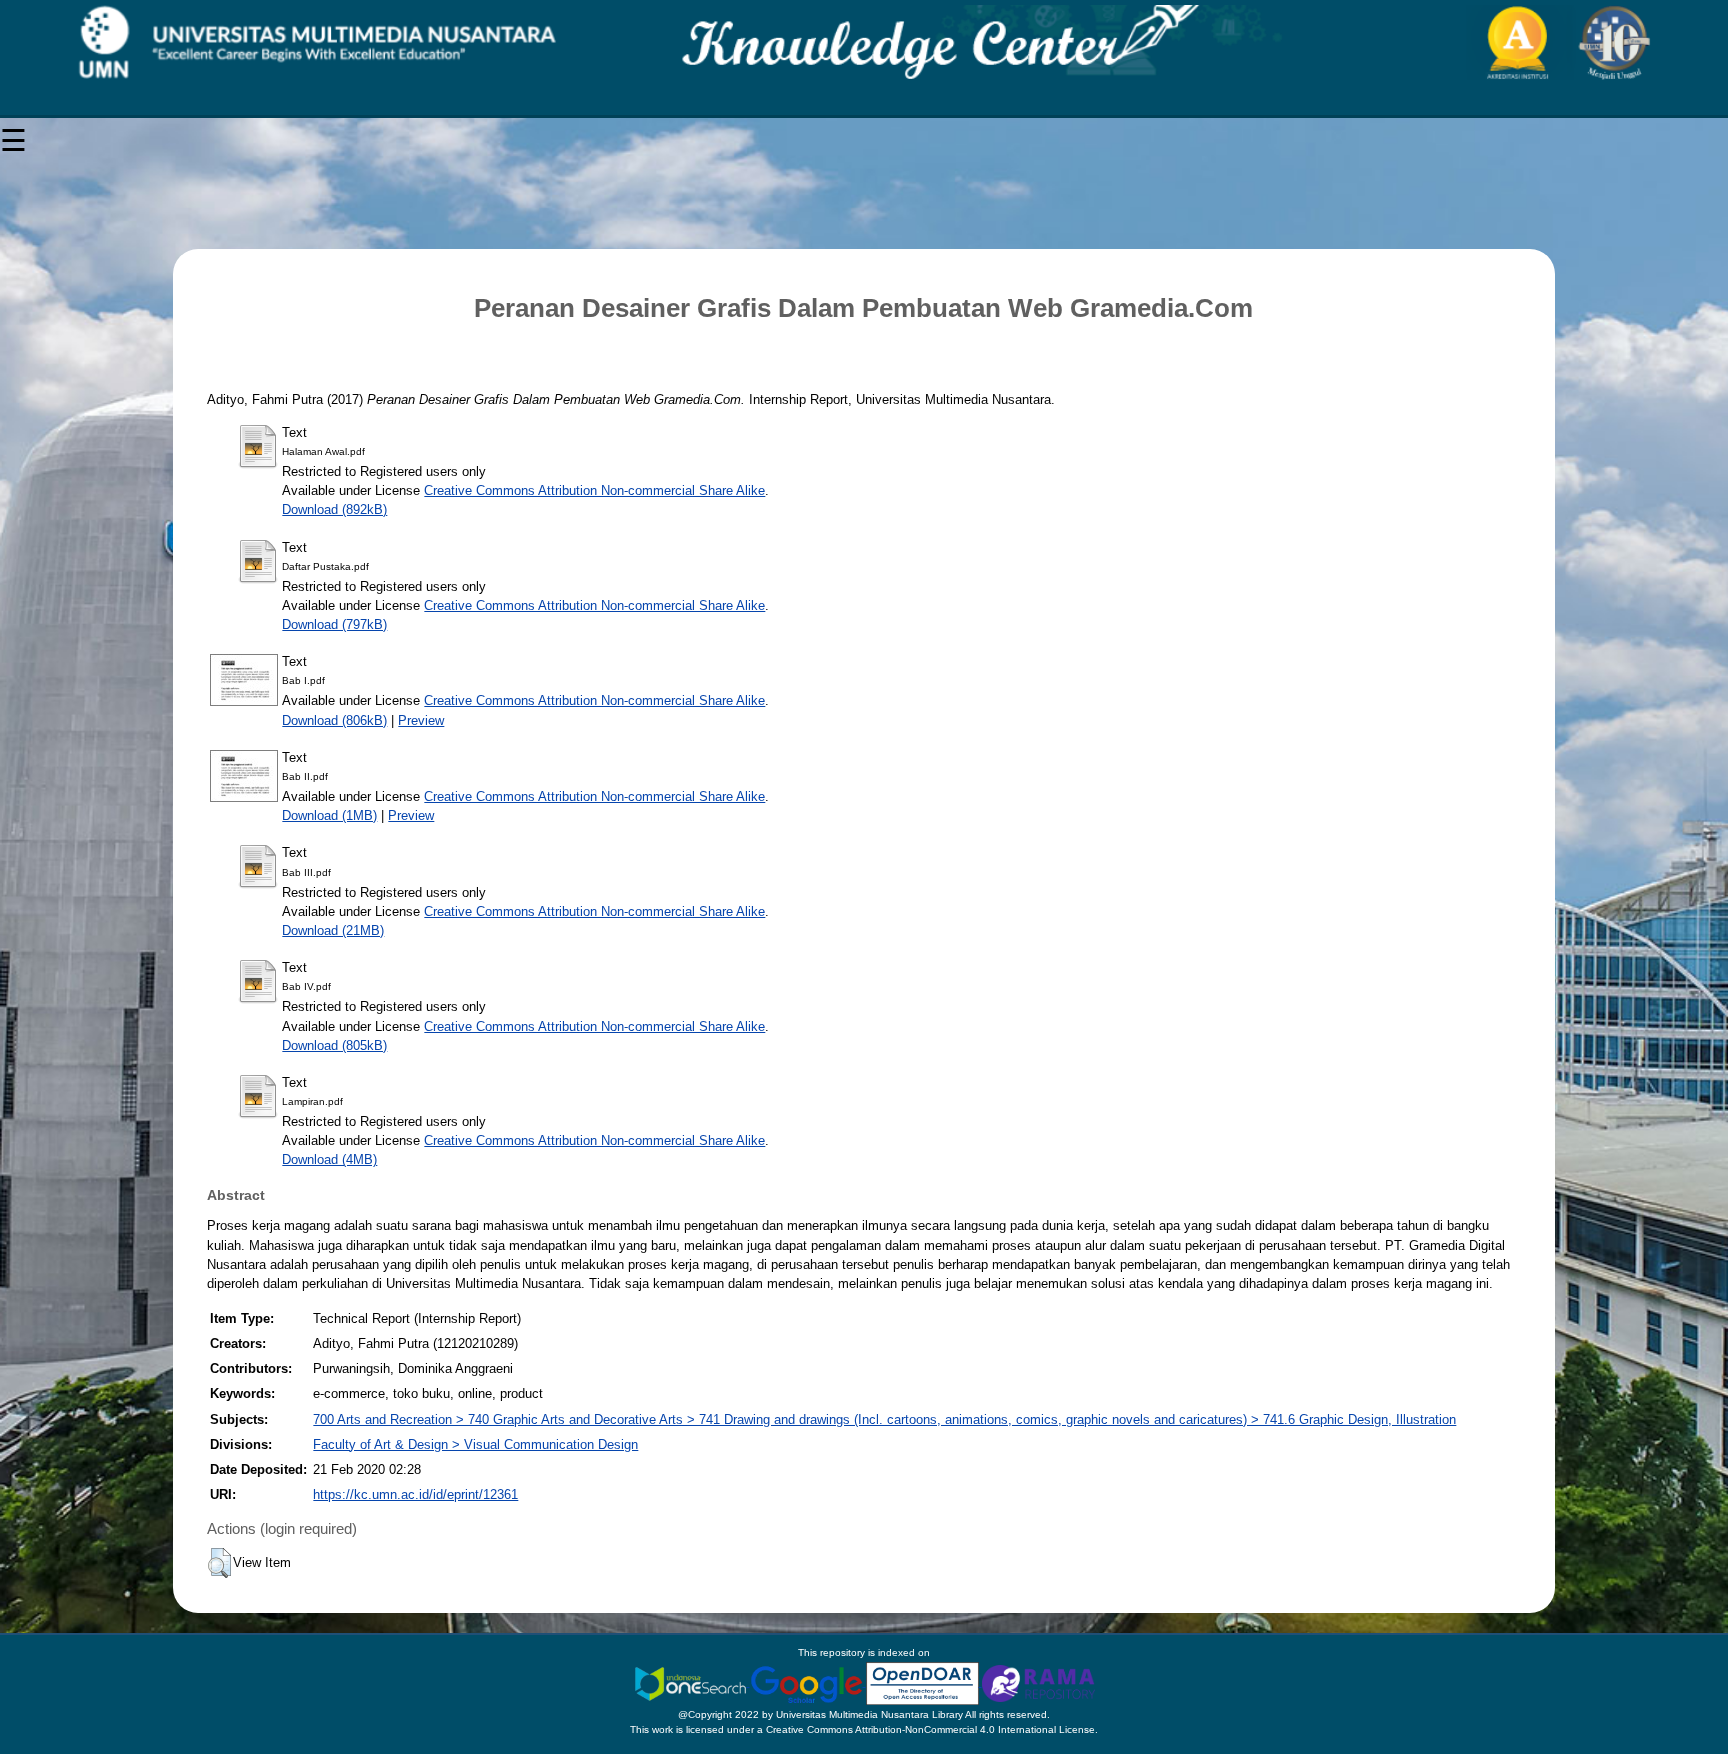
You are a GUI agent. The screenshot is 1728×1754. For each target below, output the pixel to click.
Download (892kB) (334, 509)
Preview (421, 720)
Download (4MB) (329, 1159)
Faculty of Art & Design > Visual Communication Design (475, 1444)
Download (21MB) (333, 930)
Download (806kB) (334, 720)
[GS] (808, 1682)
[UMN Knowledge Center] (864, 42)
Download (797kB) (334, 624)
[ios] (692, 1682)
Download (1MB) (329, 815)
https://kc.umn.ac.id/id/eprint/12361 (415, 1494)
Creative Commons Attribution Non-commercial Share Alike (594, 490)
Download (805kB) (334, 1045)
